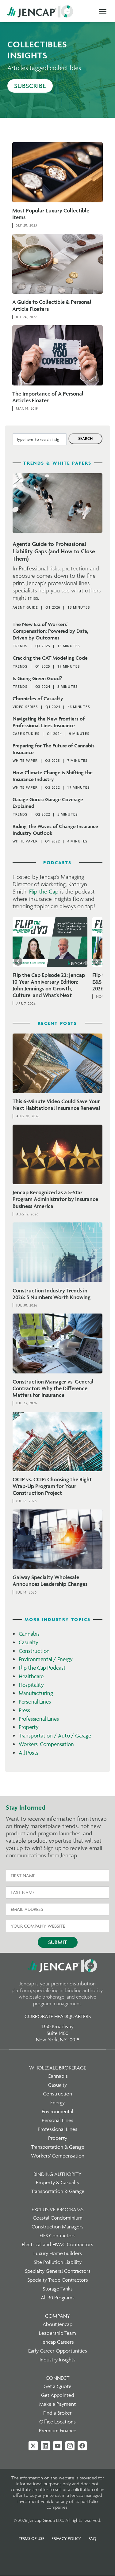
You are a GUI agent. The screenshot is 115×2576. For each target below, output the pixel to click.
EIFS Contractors (57, 2235)
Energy (57, 2102)
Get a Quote (57, 2386)
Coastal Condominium (58, 2218)
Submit (58, 1942)
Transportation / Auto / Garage (55, 1736)
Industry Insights (57, 2360)
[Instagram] (70, 2446)
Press (24, 1710)
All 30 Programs (58, 2298)
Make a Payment (57, 2404)
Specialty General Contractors (58, 2271)
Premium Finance (58, 2430)
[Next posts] (97, 961)
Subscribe (30, 86)
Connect (57, 2378)
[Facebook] (82, 2446)
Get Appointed (58, 2395)
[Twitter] (33, 2446)
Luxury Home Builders (58, 2253)
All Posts (29, 1753)
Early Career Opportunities (58, 2351)
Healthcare (31, 1676)
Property (29, 1727)
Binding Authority (57, 2174)
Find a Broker (57, 2413)
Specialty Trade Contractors (58, 2280)
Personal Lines (35, 1702)
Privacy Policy (66, 2538)
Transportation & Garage (58, 2147)
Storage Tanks (58, 2289)
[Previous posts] (18, 961)
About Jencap (57, 2324)
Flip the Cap (44, 891)
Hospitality (31, 1685)
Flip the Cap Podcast (42, 1668)
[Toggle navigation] (103, 12)
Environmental (57, 2111)
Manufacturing (36, 1693)
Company (58, 2316)
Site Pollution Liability (58, 2262)
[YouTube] (58, 2446)
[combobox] (40, 439)
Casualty (29, 1642)
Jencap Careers (58, 2342)
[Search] (85, 439)
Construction (34, 1651)
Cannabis (29, 1634)
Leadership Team (57, 2333)
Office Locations (57, 2422)
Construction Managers (57, 2227)
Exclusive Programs (57, 2209)
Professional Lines (39, 1719)
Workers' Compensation (46, 1744)
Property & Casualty (58, 2182)
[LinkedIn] (45, 2446)
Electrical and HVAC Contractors (57, 2244)
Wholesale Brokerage (58, 2068)
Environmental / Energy (46, 1659)
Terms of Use (31, 2538)
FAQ (92, 2538)
